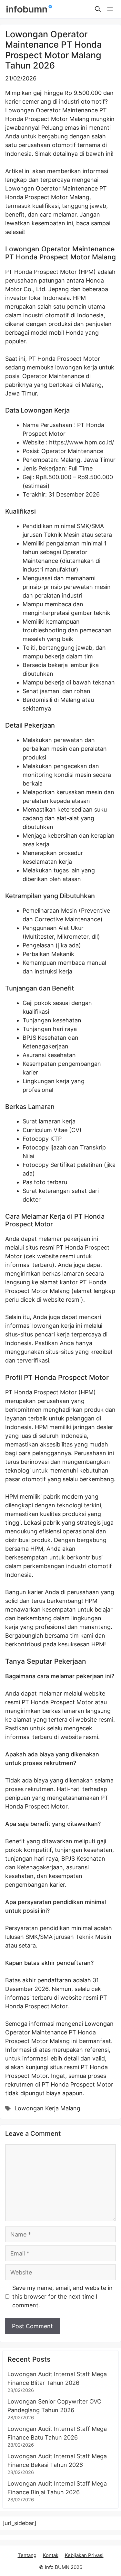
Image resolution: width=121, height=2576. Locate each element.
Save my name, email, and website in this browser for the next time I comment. (62, 2297)
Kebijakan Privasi (84, 2555)
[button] (98, 9)
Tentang (27, 2555)
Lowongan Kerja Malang (47, 2108)
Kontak (51, 2555)
